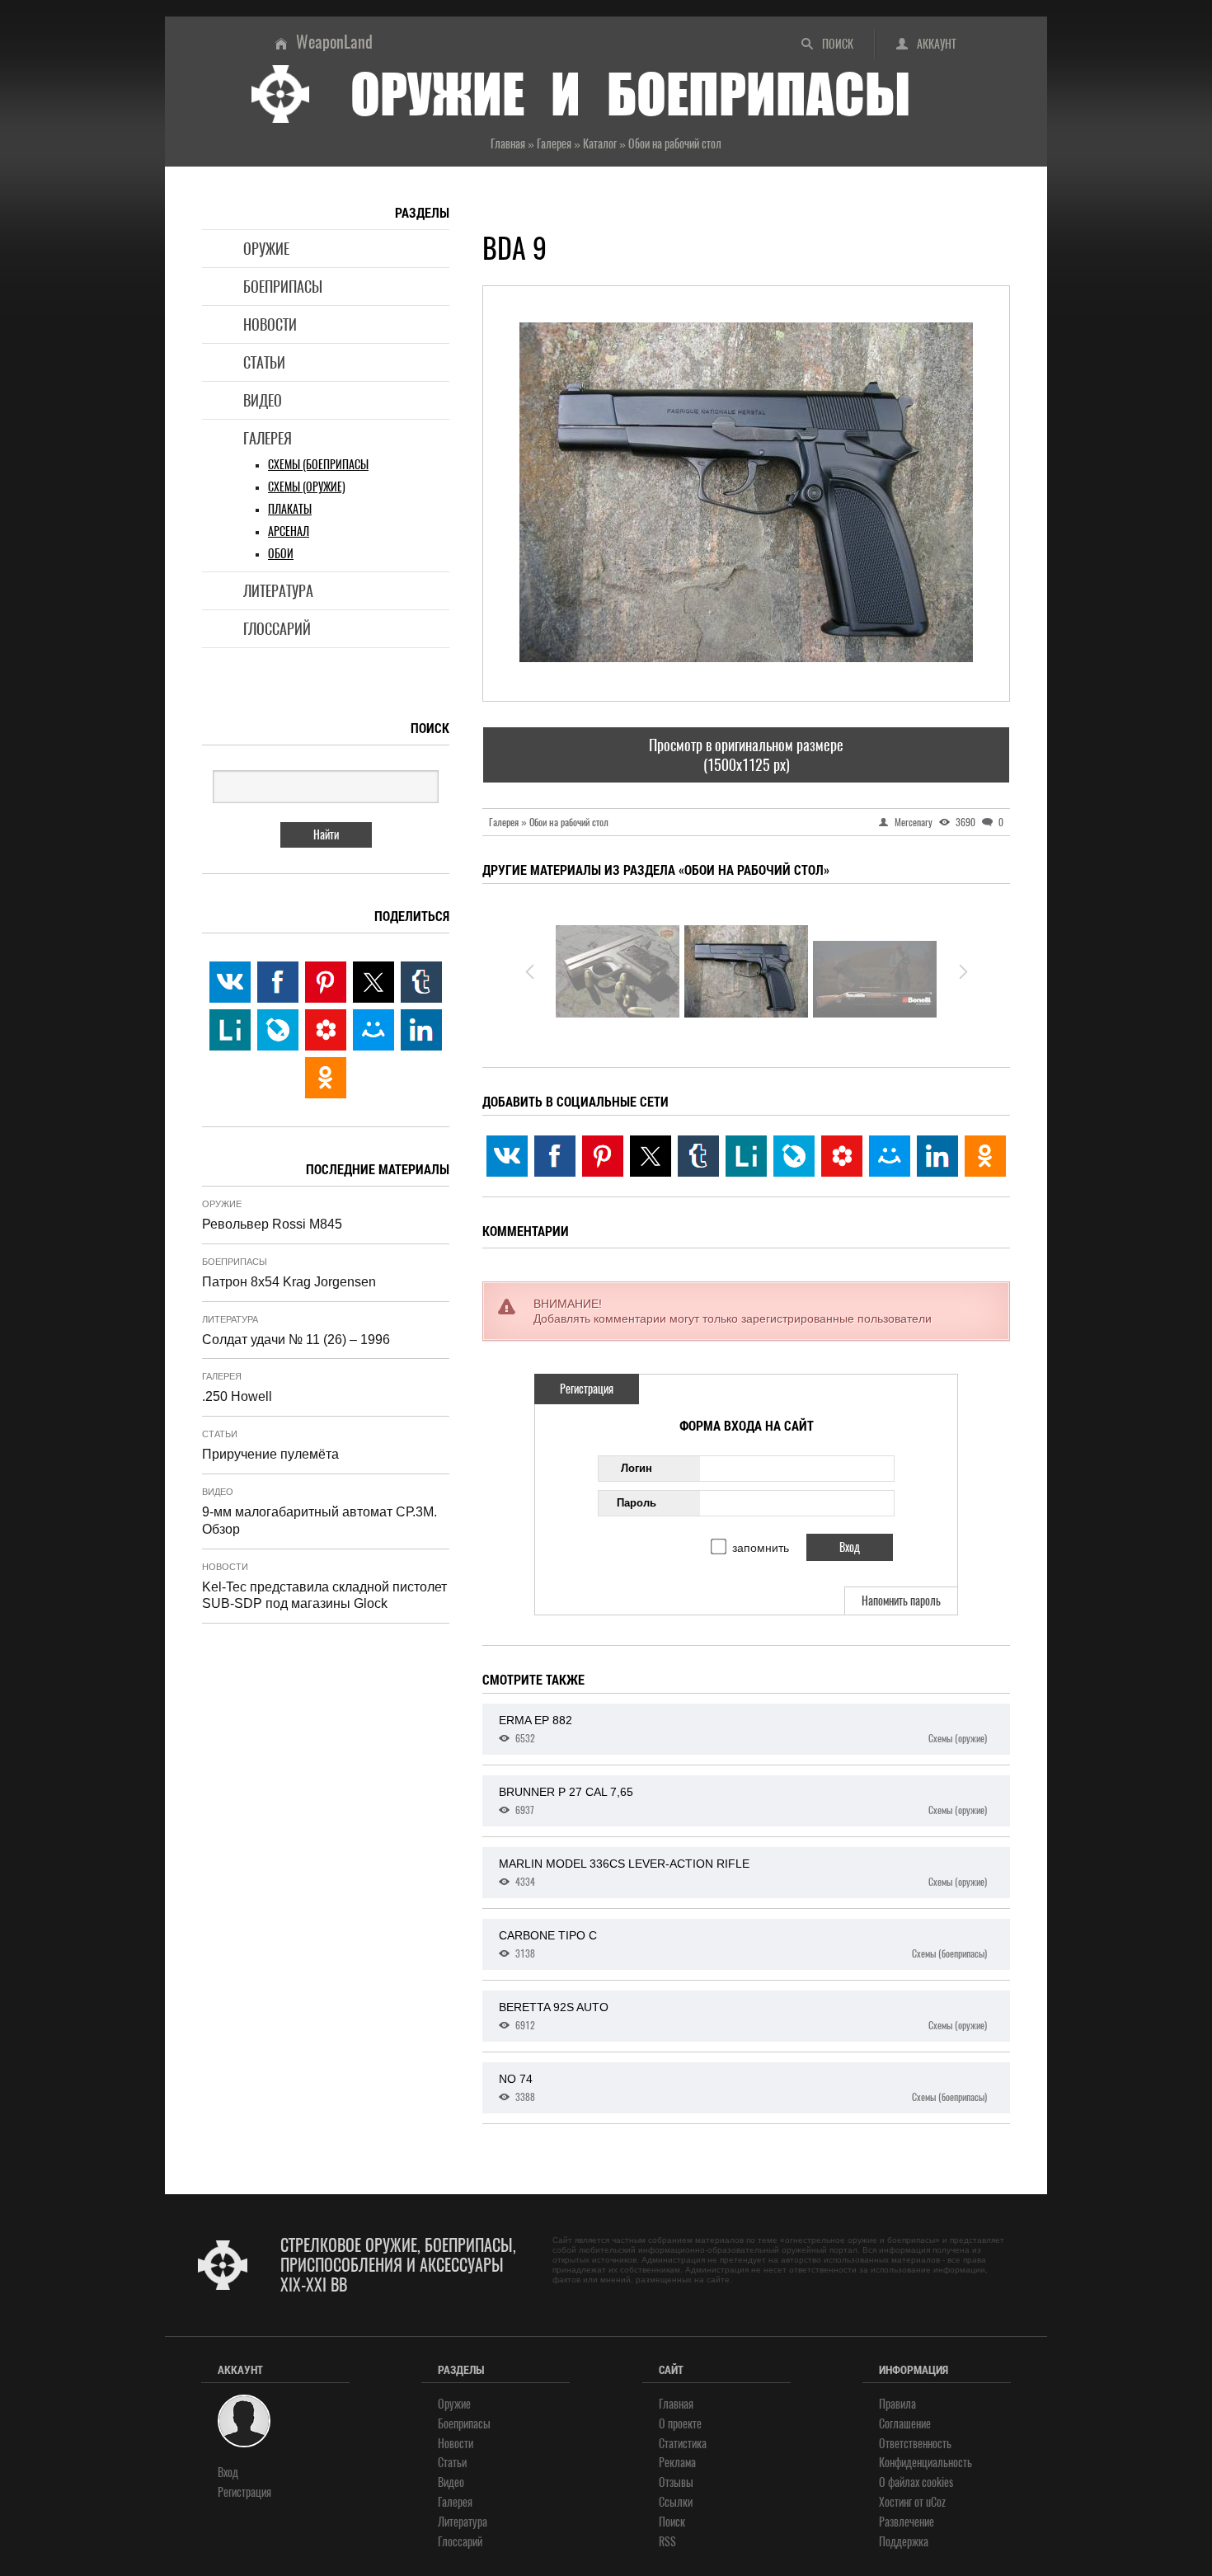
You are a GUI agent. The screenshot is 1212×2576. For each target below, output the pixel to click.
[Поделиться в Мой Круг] (842, 1156)
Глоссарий (277, 629)
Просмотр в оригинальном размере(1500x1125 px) (746, 754)
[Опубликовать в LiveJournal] (794, 1156)
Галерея (268, 438)
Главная (676, 2404)
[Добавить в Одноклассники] (985, 1156)
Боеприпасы (283, 287)
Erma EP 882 (743, 1729)
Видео (263, 400)
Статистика (683, 2444)
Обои (281, 554)
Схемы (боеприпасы (318, 465)
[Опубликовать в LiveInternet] (746, 1156)
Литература (278, 591)
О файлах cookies (916, 2482)
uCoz (936, 2502)
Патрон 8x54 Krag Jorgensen (289, 1282)
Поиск (838, 44)
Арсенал (289, 531)
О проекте (680, 2424)
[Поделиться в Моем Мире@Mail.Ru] (890, 1156)
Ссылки (676, 2502)
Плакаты (290, 509)
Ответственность (915, 2444)
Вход (228, 2473)
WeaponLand (334, 42)
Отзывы (676, 2482)
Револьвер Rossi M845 (272, 1224)
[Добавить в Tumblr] (698, 1156)
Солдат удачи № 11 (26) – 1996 (296, 1340)
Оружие (266, 249)
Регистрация (587, 1389)
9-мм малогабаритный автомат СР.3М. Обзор (319, 1521)
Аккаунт (937, 44)
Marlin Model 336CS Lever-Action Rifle (743, 1873)
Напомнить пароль (901, 1601)
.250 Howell (237, 1396)
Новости (270, 324)
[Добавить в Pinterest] (603, 1156)
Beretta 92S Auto (743, 2016)
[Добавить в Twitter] (651, 1156)
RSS (667, 2542)
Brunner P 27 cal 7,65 (743, 1801)
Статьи (264, 362)
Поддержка (904, 2542)
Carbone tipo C (743, 1944)
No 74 (743, 2088)
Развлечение (907, 2522)
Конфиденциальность (925, 2463)
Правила (897, 2404)
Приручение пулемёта (270, 1454)
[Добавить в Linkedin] (937, 1156)
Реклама (677, 2463)
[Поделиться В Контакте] (507, 1156)
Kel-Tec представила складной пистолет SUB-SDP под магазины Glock (324, 1596)
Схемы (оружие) (307, 487)
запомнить (761, 1548)
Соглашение (905, 2424)
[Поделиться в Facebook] (555, 1156)
